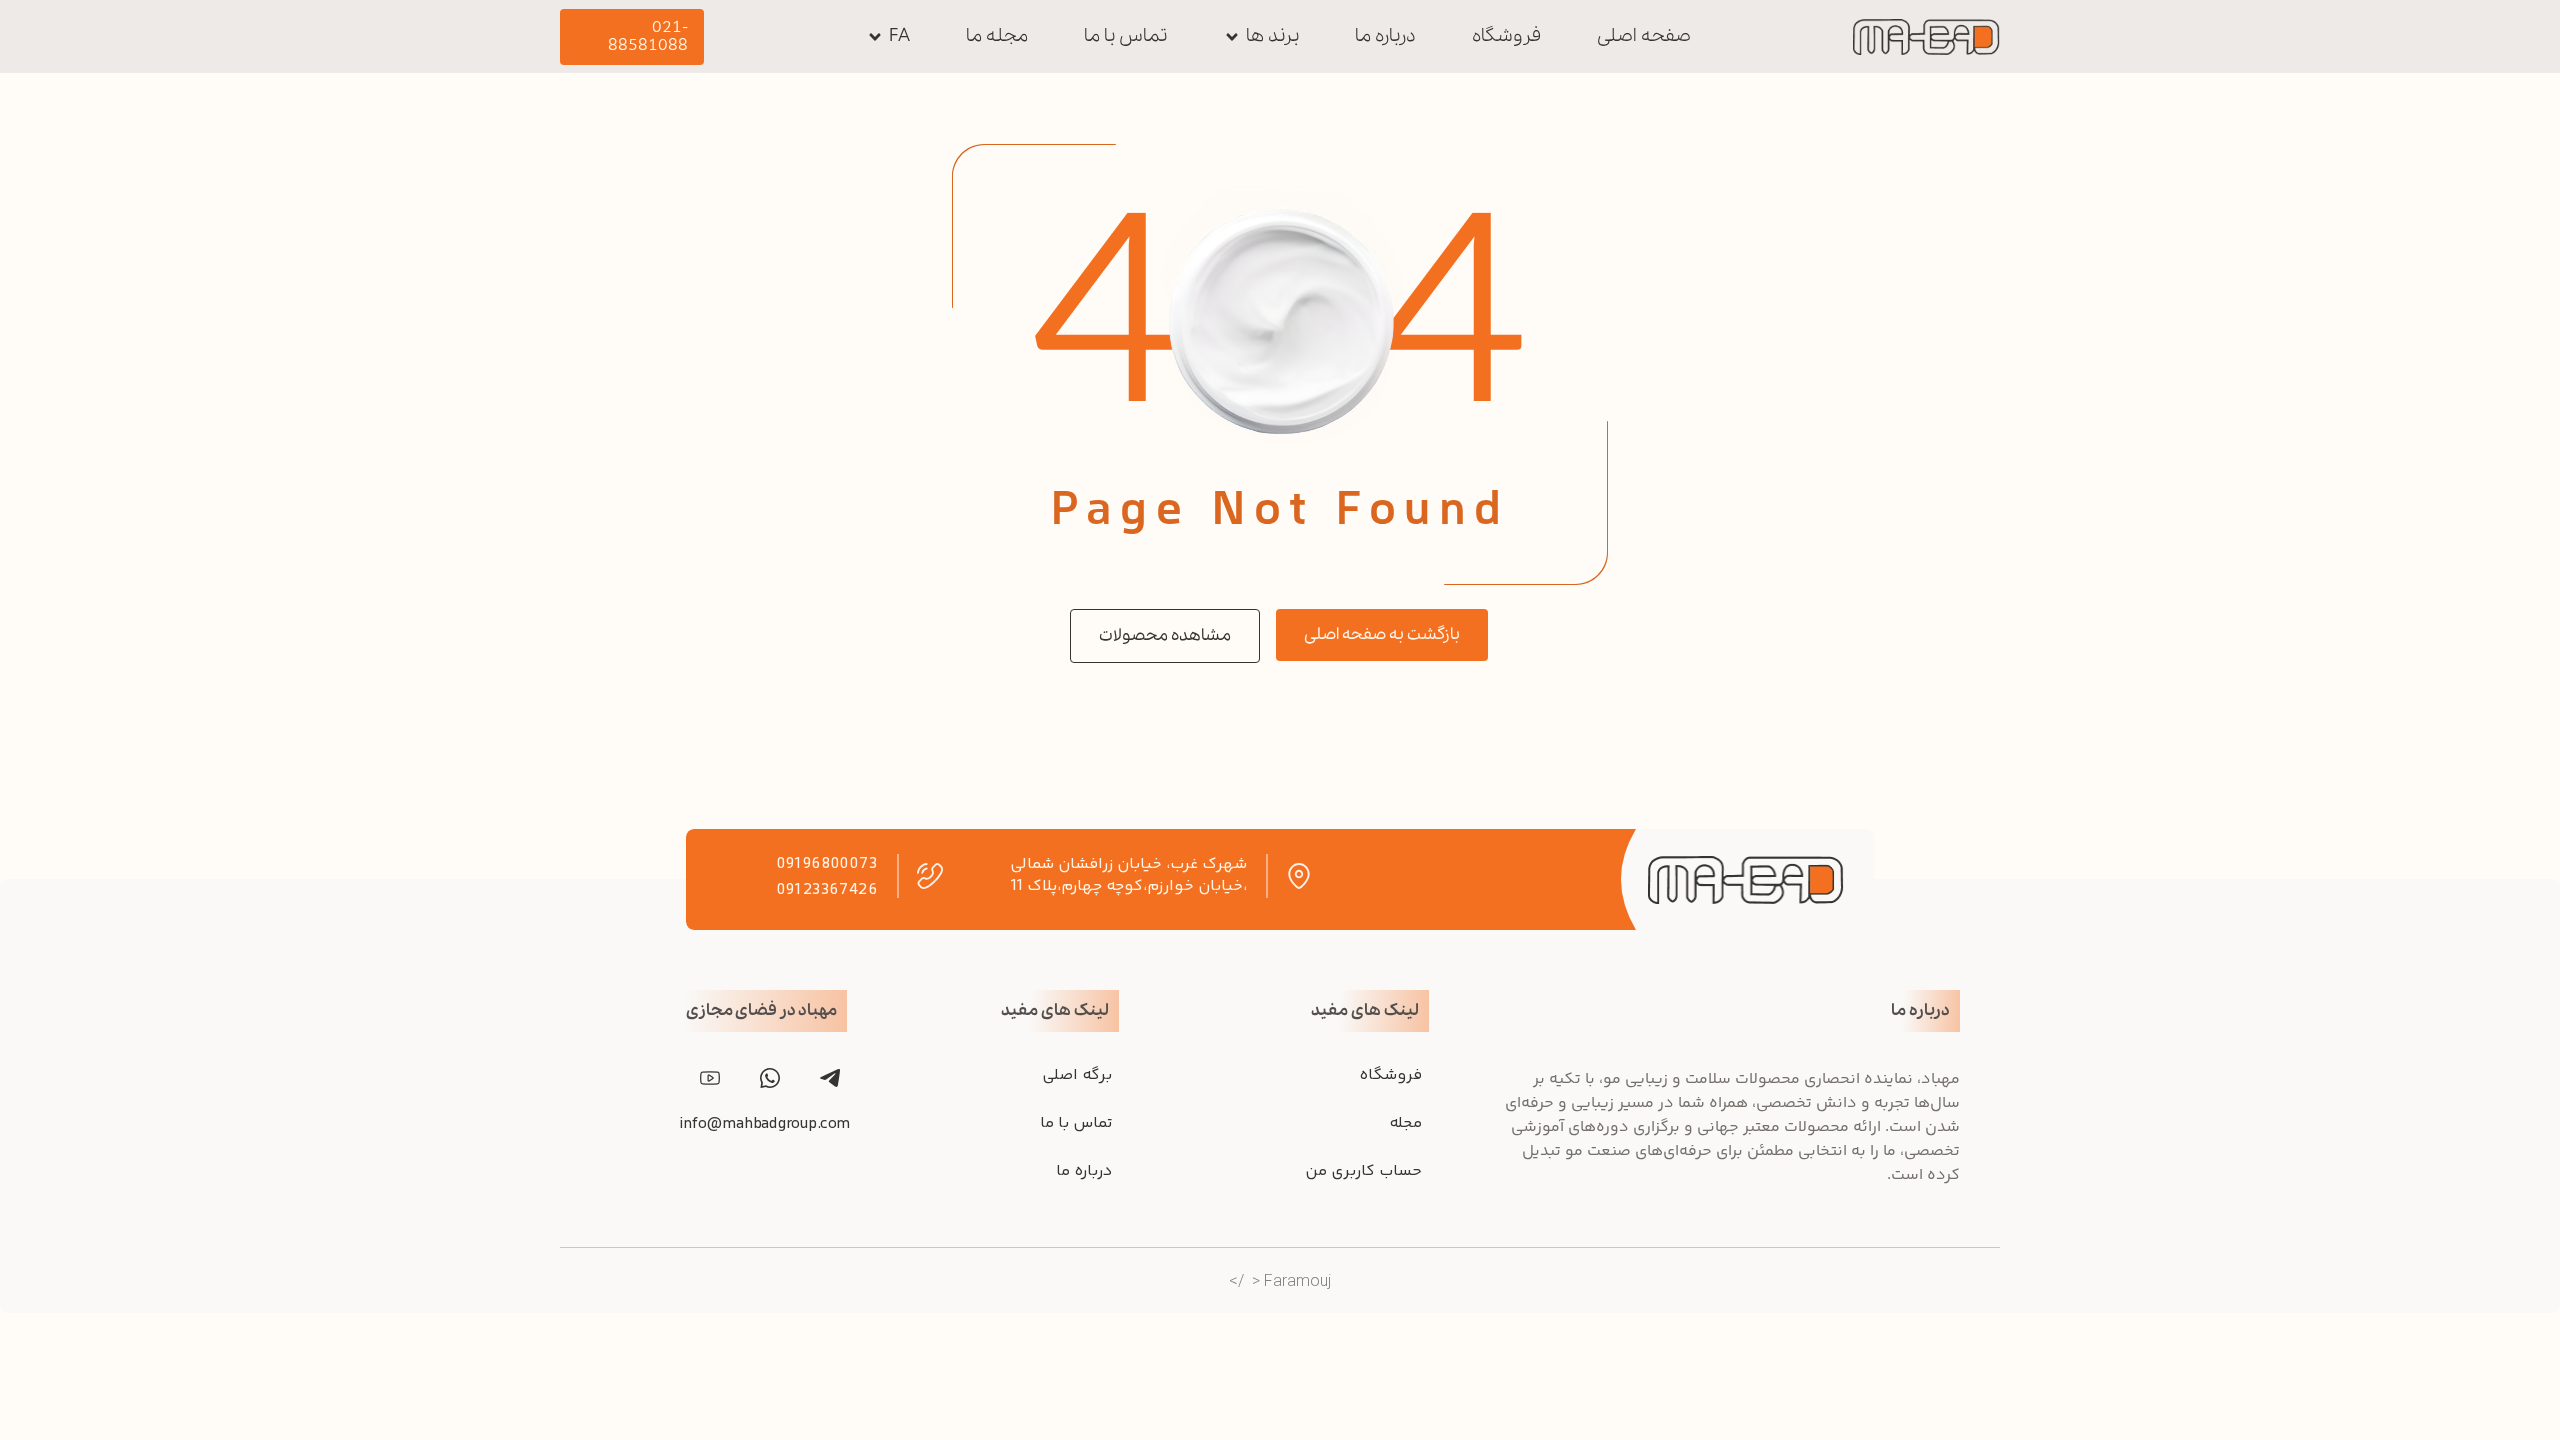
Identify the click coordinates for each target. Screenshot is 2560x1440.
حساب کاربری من (1363, 1171)
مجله (1405, 1123)
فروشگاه (1390, 1075)
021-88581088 (648, 36)
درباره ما (1084, 1171)
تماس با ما (1076, 1123)
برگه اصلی (1077, 1075)
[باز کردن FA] (875, 36)
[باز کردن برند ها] (1232, 36)
